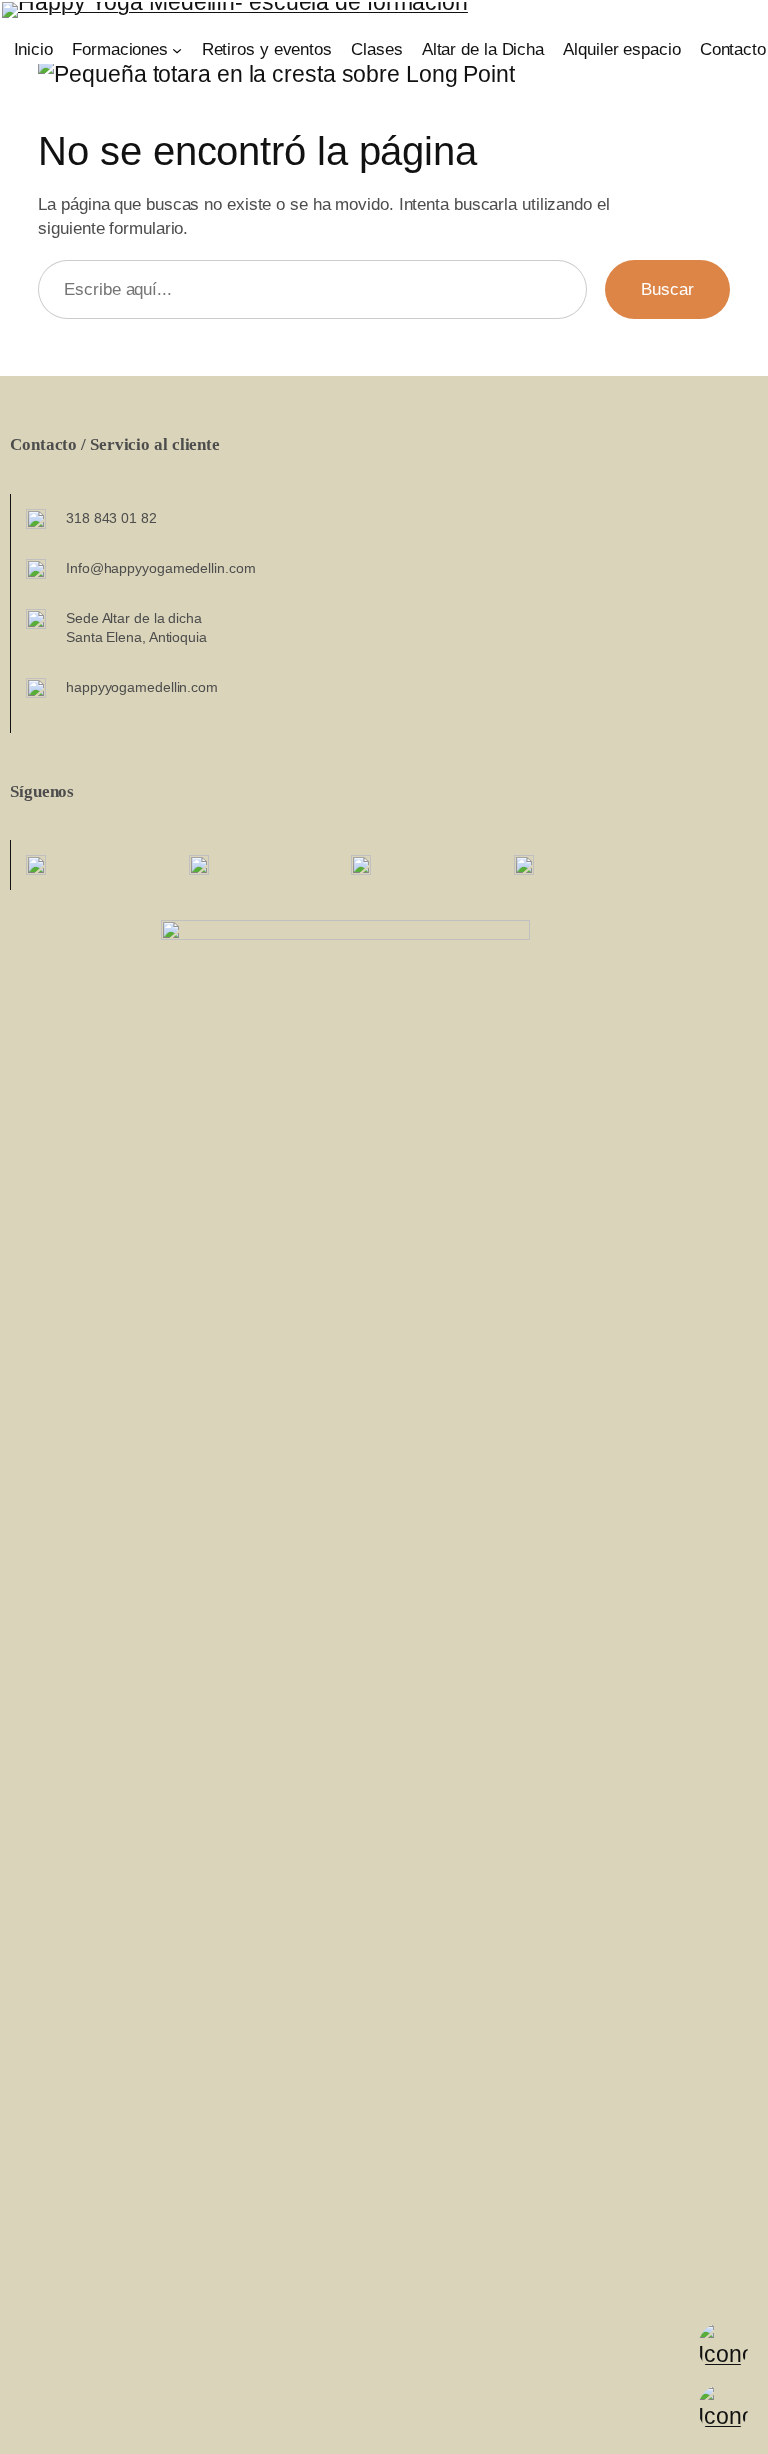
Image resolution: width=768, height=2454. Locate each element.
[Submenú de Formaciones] (177, 50)
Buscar (667, 289)
